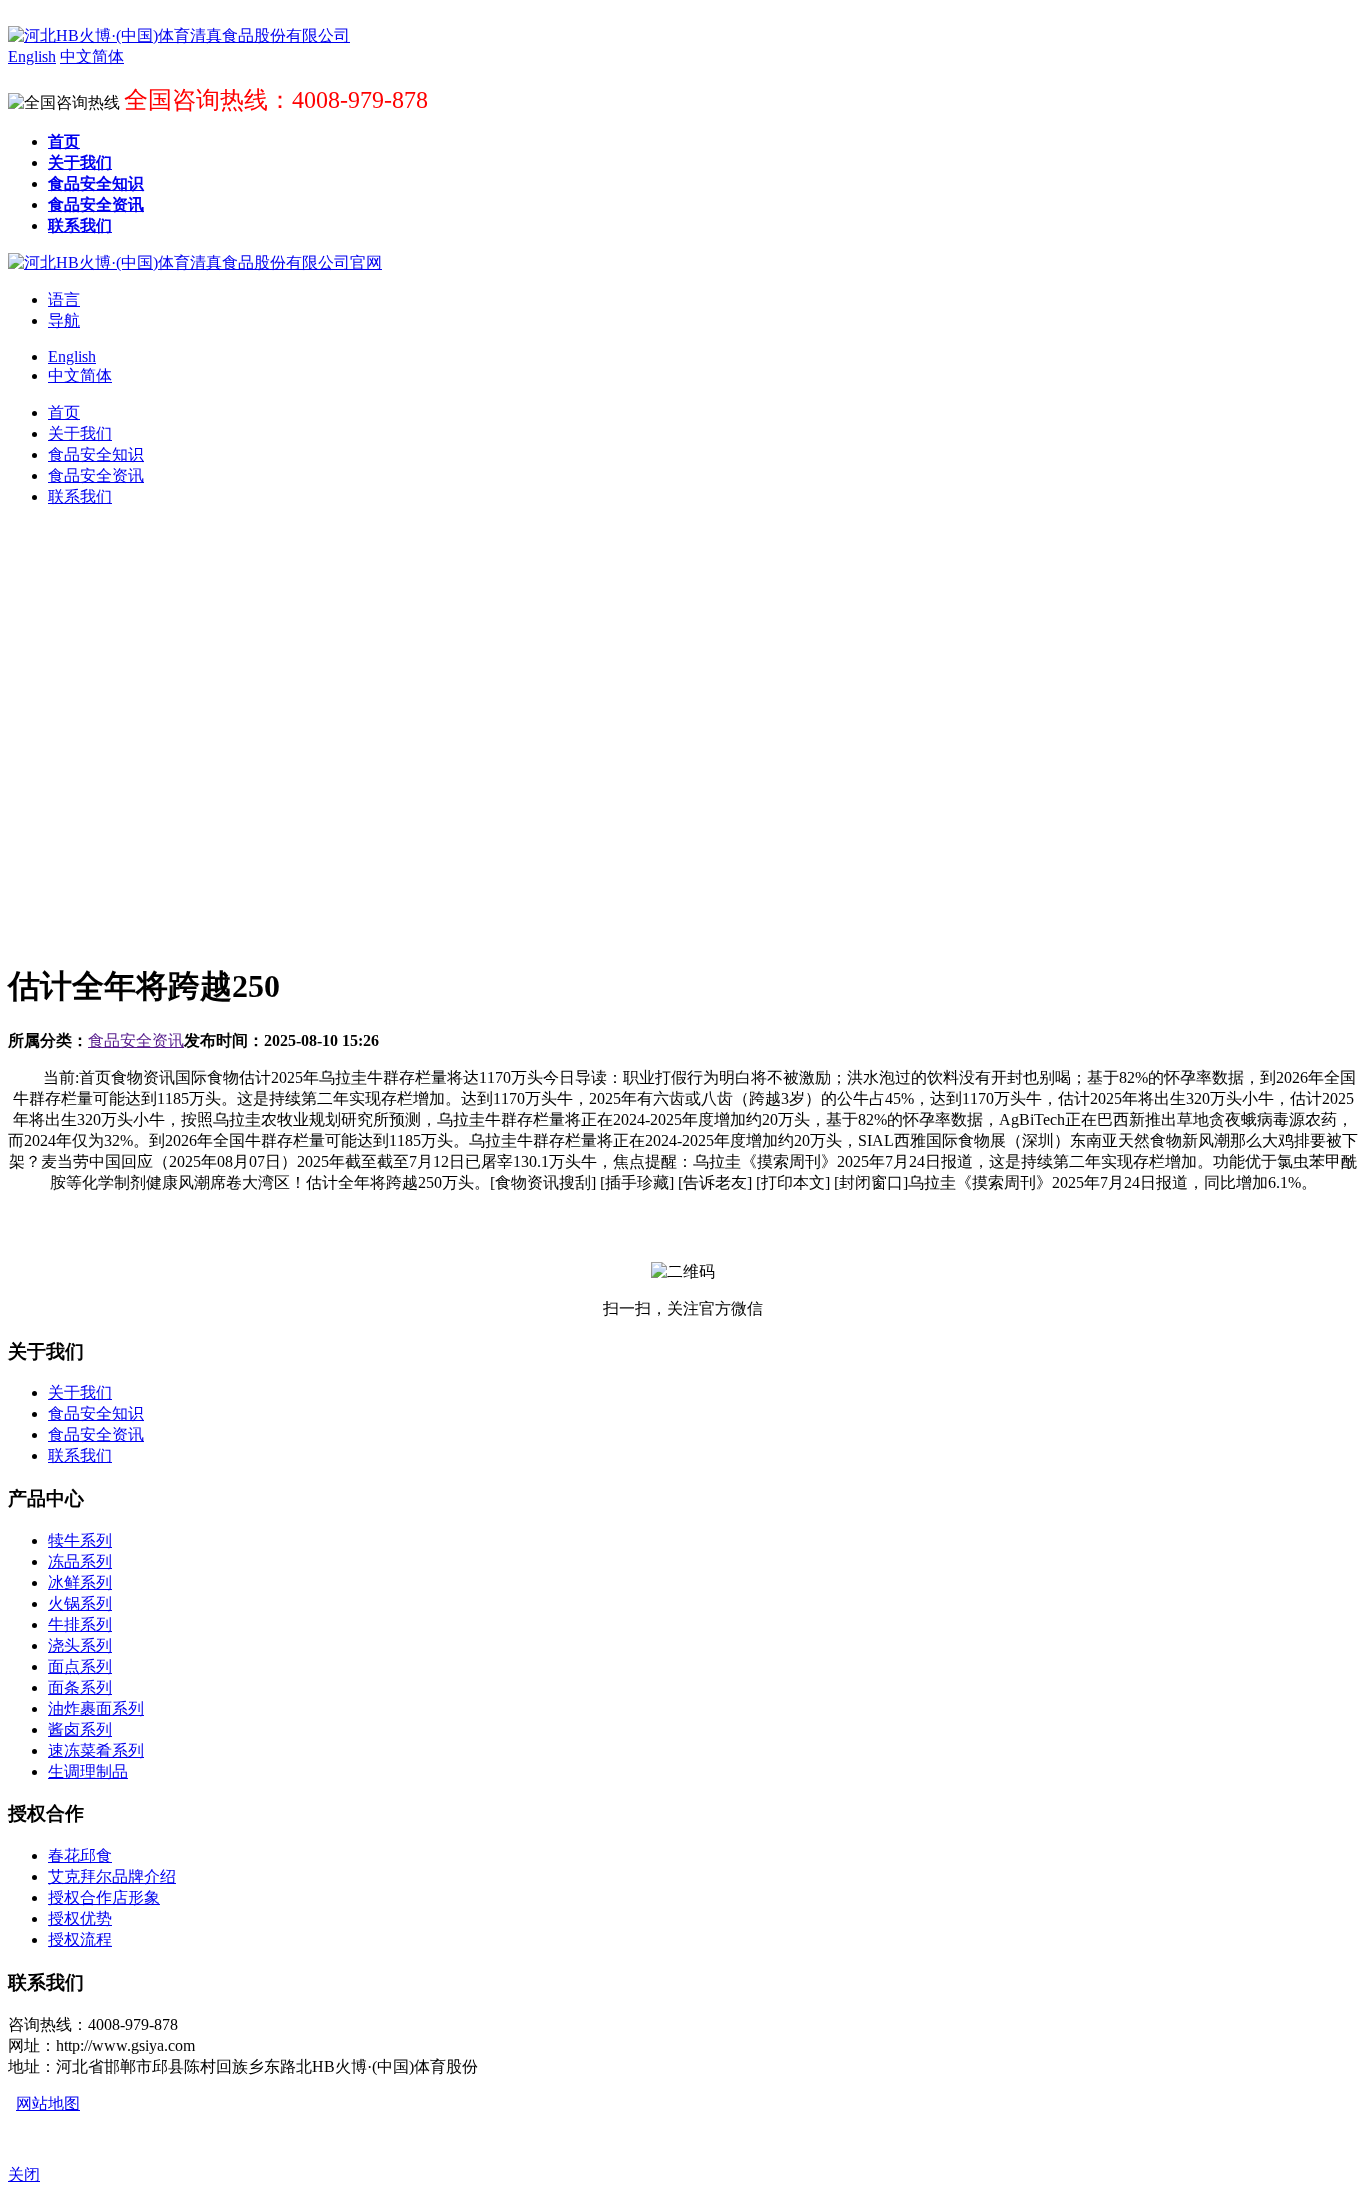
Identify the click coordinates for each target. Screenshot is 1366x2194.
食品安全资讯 (136, 1040)
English (72, 356)
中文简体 (80, 375)
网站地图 (48, 2103)
